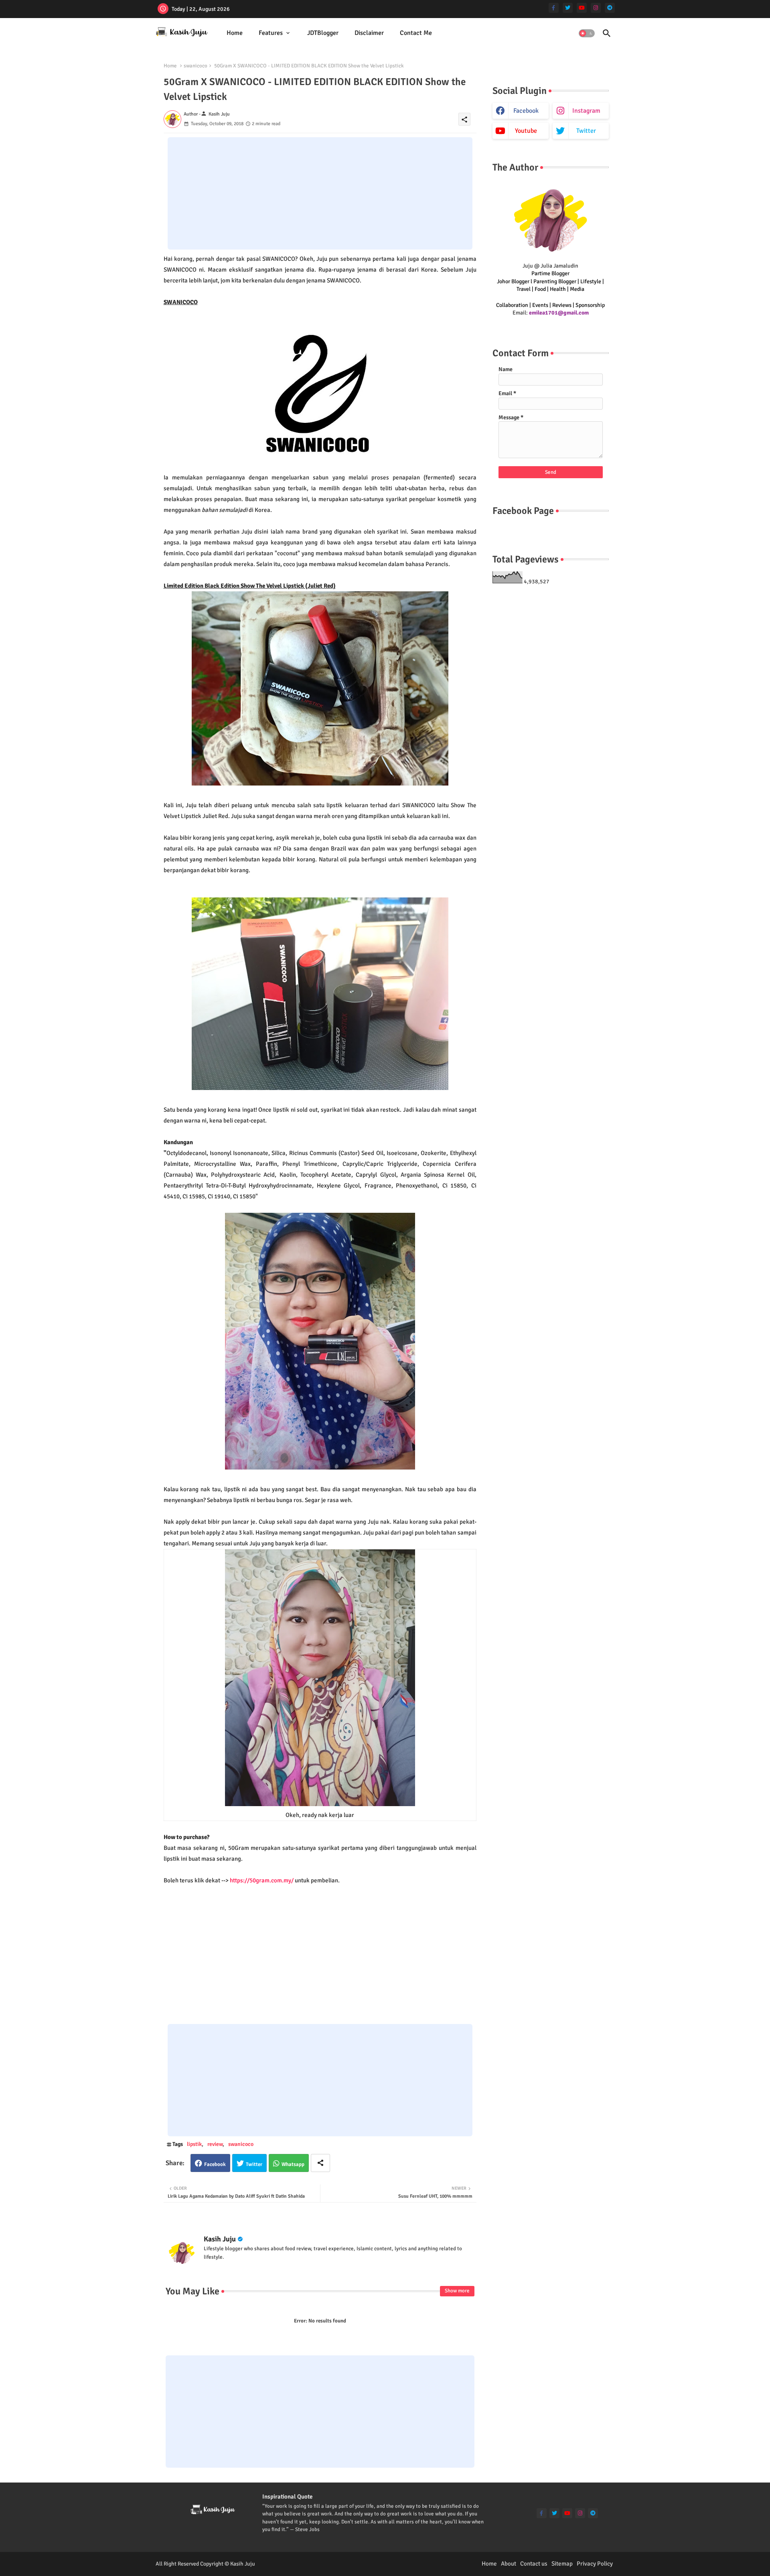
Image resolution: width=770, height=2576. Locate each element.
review (215, 2144)
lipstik (194, 2144)
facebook (526, 111)
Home (235, 33)
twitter (586, 131)
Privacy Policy (595, 2564)
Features (271, 33)
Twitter (254, 2164)
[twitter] (568, 8)
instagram (586, 111)
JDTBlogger (323, 33)
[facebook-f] (554, 8)
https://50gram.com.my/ (262, 1880)
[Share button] (320, 2163)
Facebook (215, 2164)
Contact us (534, 2564)
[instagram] (596, 8)
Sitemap (562, 2564)
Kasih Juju (220, 2239)
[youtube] (582, 8)
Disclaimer (369, 33)
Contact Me (416, 33)
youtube (526, 131)
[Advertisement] (320, 193)
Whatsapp (293, 2164)
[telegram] (610, 8)
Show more (457, 2291)
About (509, 2564)
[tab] (235, 33)
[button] (587, 33)
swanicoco (196, 66)
